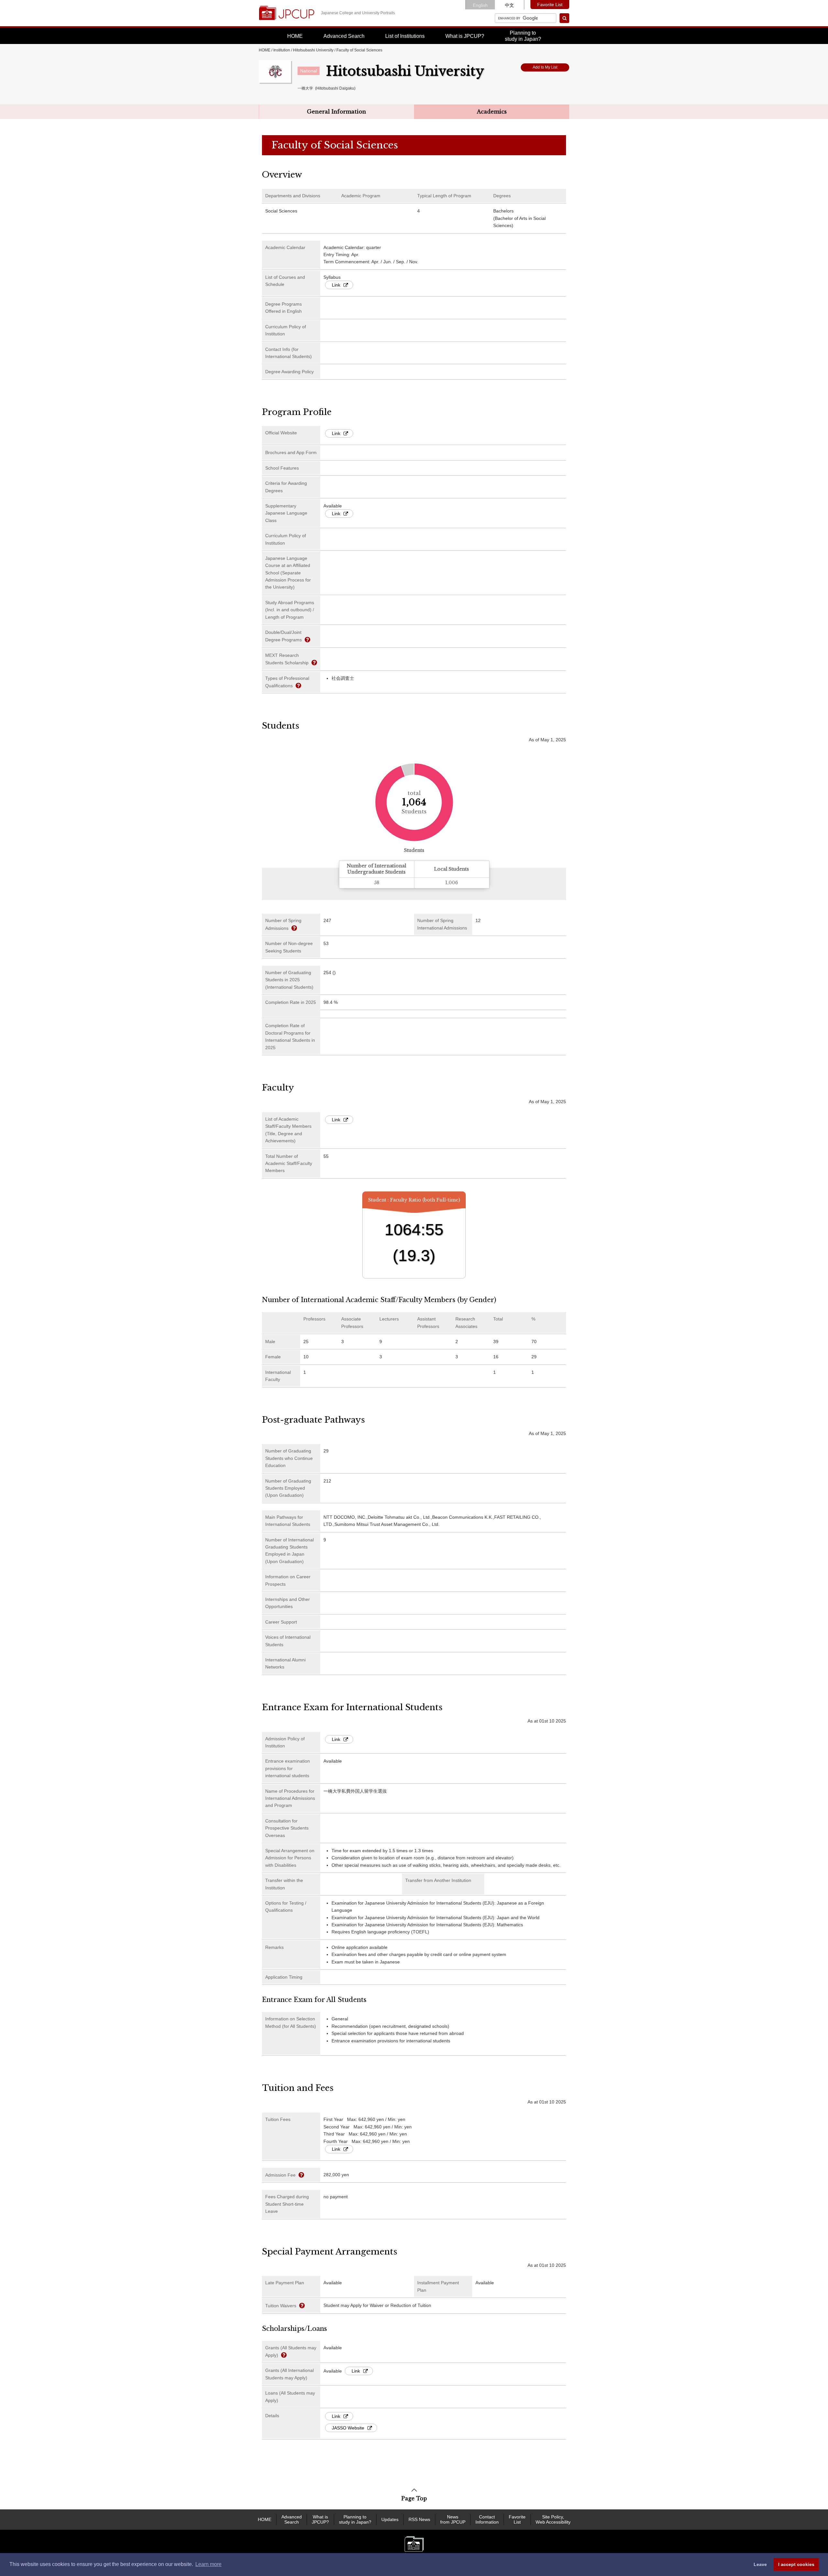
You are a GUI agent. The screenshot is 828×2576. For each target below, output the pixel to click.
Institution (282, 50)
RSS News (419, 2519)
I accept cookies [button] (796, 2564)
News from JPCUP (453, 2520)
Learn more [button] (208, 2564)
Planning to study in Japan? (355, 2520)
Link (336, 285)
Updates (390, 2519)
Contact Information (487, 2520)
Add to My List (545, 67)
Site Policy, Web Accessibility (553, 2520)
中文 (509, 5)
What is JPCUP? (465, 36)
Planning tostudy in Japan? (523, 36)
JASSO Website (348, 2428)
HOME (295, 36)
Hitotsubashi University (313, 50)
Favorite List (550, 5)
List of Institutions (405, 36)
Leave (760, 2564)
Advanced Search (344, 36)
